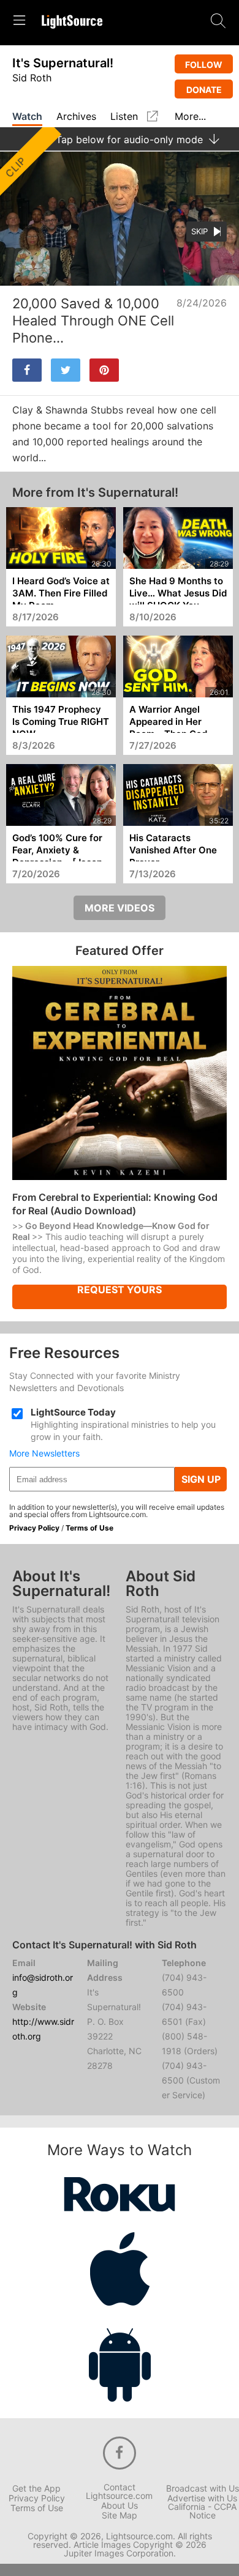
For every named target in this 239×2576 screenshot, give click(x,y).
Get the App (36, 2489)
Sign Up (201, 1479)
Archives (76, 117)
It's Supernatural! (63, 63)
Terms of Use (89, 1528)
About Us (120, 2506)
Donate (204, 90)
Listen (124, 117)
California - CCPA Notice (202, 2511)
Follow (204, 65)
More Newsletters (44, 1453)
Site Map (120, 2515)
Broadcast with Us (203, 2489)
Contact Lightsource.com (119, 2492)
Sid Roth (32, 78)
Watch (27, 117)
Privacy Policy (34, 1528)
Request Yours (120, 1290)
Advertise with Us (202, 2498)
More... (190, 117)
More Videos (120, 908)
